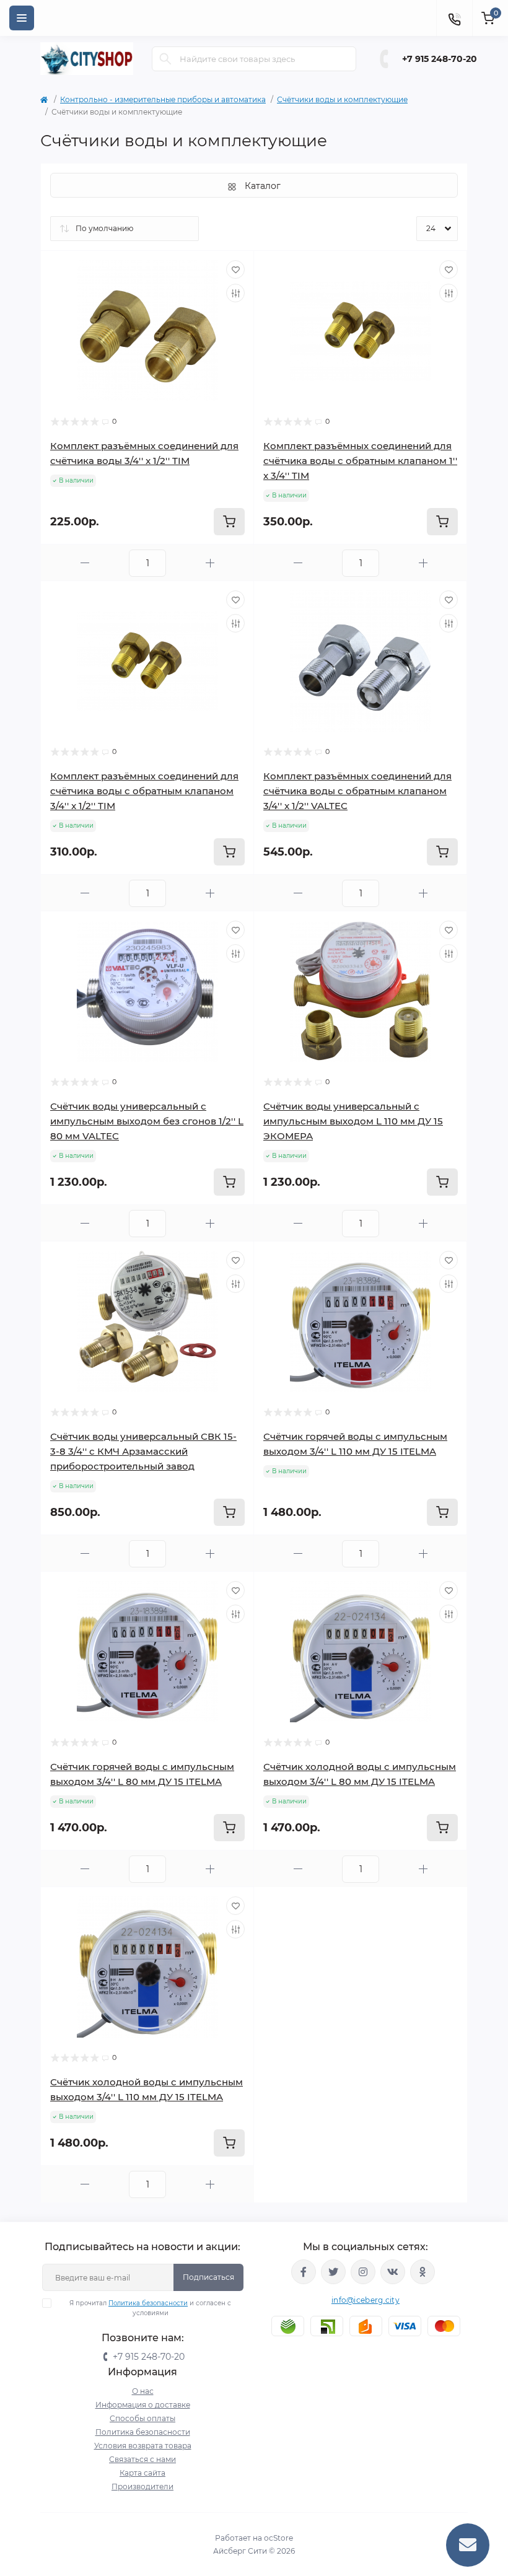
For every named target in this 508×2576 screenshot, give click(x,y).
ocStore (278, 2538)
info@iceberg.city (366, 2300)
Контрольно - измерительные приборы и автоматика (163, 99)
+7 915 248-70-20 (440, 59)
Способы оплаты (142, 2418)
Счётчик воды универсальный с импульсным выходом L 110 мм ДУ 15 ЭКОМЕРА (353, 1121)
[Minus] (85, 563)
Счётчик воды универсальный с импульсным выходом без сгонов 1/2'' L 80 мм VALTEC (147, 1121)
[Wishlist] (235, 269)
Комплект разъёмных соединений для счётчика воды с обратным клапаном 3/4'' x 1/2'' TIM (144, 791)
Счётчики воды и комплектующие (342, 99)
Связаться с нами (142, 2459)
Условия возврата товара (143, 2446)
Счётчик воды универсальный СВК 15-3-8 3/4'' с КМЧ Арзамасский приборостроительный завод (143, 1451)
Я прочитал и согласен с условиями (150, 2308)
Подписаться (208, 2277)
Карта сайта (142, 2473)
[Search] (165, 59)
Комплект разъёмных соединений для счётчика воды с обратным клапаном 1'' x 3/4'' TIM (360, 461)
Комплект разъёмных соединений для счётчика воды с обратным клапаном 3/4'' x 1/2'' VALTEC (357, 791)
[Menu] (22, 18)
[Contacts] (454, 18)
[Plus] (210, 563)
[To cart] (229, 522)
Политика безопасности (148, 2303)
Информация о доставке (143, 2405)
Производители (142, 2486)
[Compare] (235, 293)
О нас (143, 2391)
